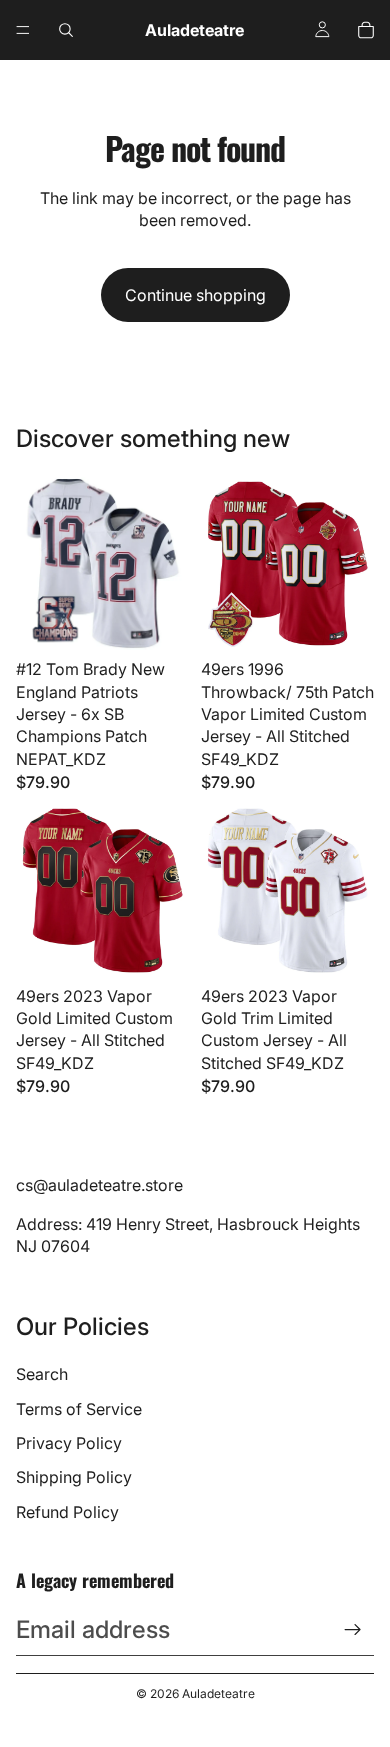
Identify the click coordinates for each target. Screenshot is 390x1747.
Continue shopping (195, 295)
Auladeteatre (218, 1693)
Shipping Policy (74, 1477)
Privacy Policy (69, 1443)
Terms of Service (79, 1409)
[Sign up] (353, 1630)
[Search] (66, 30)
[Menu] (23, 30)
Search (42, 1374)
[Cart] (366, 30)
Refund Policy (67, 1512)
